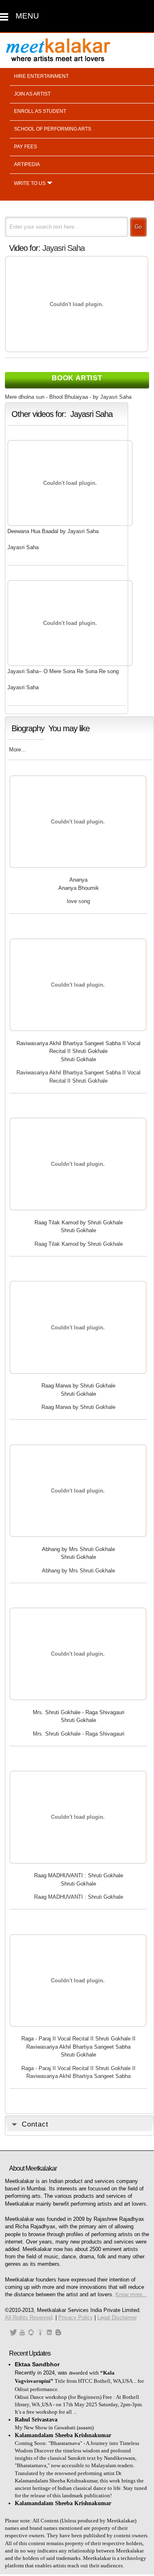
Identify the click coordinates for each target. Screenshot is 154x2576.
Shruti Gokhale (78, 1059)
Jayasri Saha (63, 248)
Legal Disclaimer (117, 2317)
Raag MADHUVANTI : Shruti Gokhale (79, 1875)
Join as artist (32, 94)
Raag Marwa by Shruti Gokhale (78, 1386)
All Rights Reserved (29, 2317)
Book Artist (77, 378)
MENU (27, 16)
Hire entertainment (41, 76)
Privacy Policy (76, 2317)
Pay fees (25, 147)
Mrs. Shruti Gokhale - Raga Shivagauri (79, 1712)
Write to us (30, 183)
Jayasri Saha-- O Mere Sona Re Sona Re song (63, 671)
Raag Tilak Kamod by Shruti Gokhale (79, 1222)
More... (17, 750)
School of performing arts (53, 129)
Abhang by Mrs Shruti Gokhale (78, 1549)
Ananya (78, 880)
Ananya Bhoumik (79, 888)
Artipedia (27, 164)
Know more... (131, 2294)
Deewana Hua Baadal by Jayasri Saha (53, 531)
